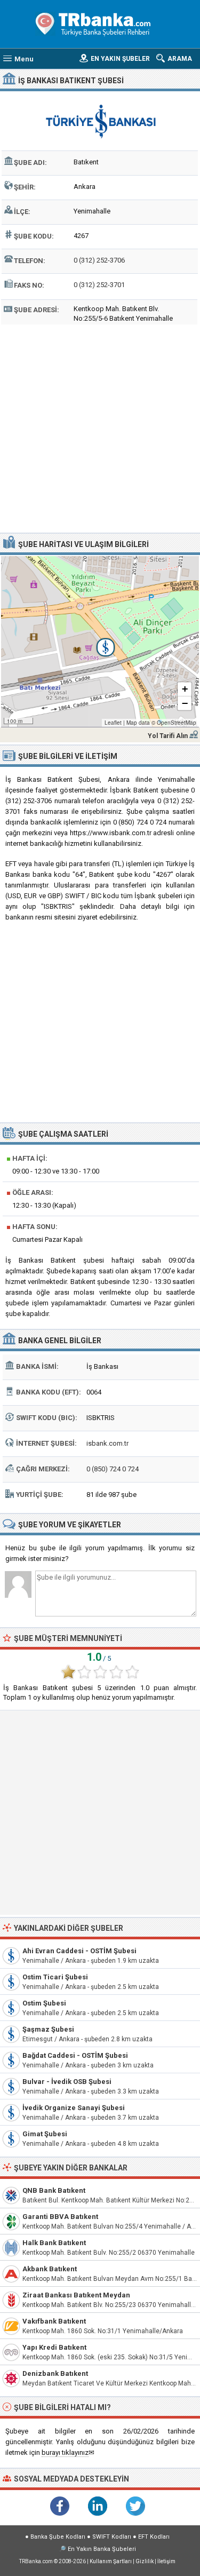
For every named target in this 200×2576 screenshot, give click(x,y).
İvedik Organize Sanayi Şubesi (74, 2108)
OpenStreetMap (177, 723)
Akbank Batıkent (50, 2269)
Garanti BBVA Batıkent (60, 2217)
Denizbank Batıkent (55, 2373)
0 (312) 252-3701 (99, 285)
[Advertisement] (100, 427)
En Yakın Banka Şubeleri (102, 2549)
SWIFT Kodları (112, 2537)
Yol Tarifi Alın (168, 736)
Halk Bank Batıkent (54, 2243)
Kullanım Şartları (111, 2561)
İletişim (166, 2561)
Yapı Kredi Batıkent (54, 2347)
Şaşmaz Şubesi (48, 2029)
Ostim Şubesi (44, 2003)
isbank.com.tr (107, 1443)
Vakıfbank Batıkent (54, 2321)
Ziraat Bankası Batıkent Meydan (76, 2295)
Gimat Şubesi (45, 2134)
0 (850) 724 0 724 (113, 1469)
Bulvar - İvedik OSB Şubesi (67, 2082)
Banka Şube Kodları (58, 2537)
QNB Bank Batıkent (54, 2190)
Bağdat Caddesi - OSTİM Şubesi (75, 2055)
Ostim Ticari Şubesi (55, 1977)
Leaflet (113, 723)
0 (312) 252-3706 (99, 260)
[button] (100, 641)
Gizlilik (145, 2561)
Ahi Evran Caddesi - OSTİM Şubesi (79, 1951)
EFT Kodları (154, 2537)
